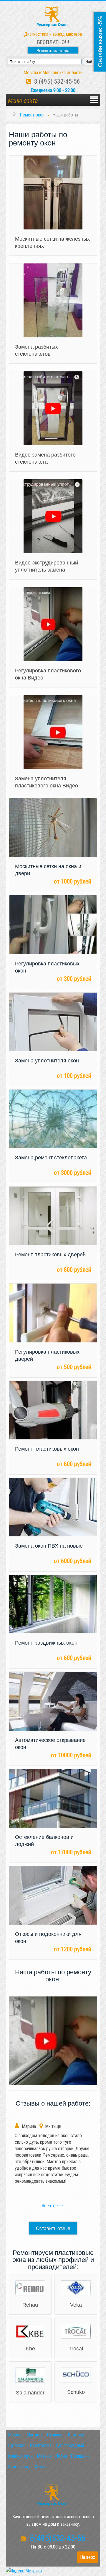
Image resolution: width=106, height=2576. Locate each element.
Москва (15, 2435)
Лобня (61, 2456)
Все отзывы (53, 2206)
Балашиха (80, 2456)
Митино (44, 2456)
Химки (41, 2467)
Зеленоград (19, 2467)
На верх (88, 2557)
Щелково (17, 2445)
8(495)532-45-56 (56, 2538)
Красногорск (20, 2456)
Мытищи (35, 2435)
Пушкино (55, 2435)
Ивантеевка (41, 2445)
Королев (76, 2435)
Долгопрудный (70, 2445)
